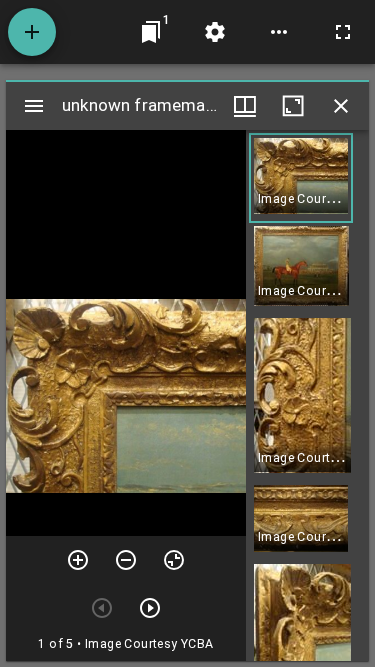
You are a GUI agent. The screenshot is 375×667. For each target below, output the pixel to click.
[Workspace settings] (215, 32)
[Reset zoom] (174, 560)
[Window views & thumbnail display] (245, 106)
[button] (301, 178)
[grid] (307, 395)
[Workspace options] (279, 32)
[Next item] (150, 608)
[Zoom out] (126, 560)
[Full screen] (343, 32)
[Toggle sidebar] (34, 106)
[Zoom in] (78, 560)
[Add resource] (32, 32)
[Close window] (341, 106)
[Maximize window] (293, 106)
